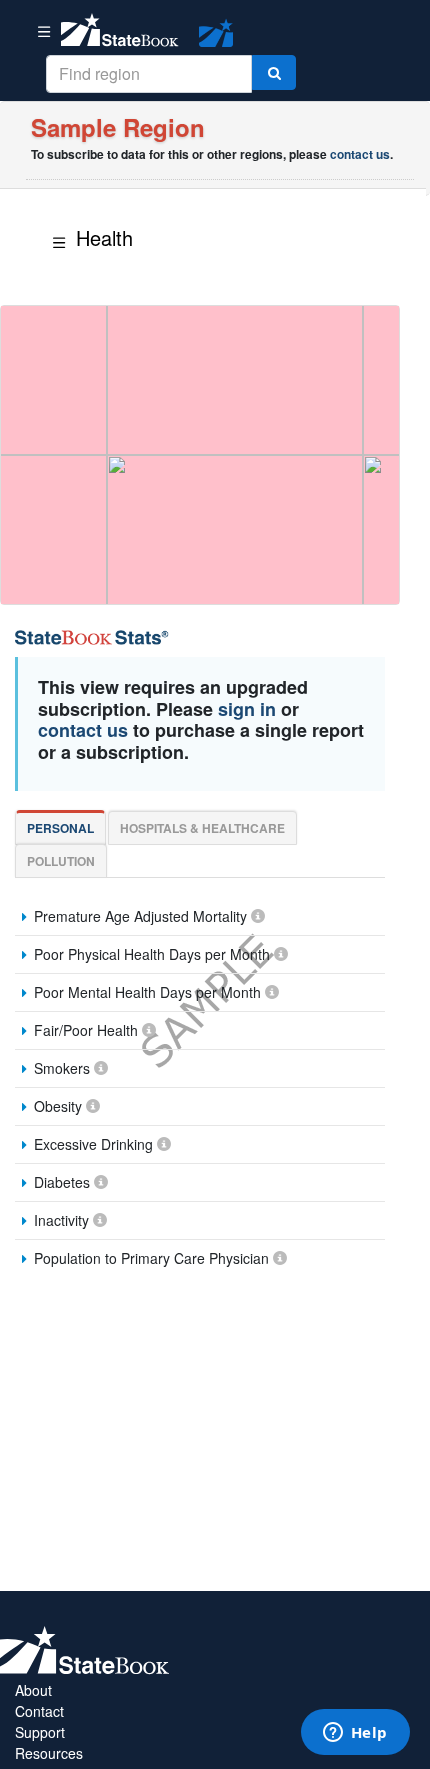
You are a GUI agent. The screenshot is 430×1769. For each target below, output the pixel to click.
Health (104, 237)
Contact (39, 1711)
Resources (49, 1753)
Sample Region (118, 127)
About (33, 1690)
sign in (247, 709)
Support (40, 1732)
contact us (360, 154)
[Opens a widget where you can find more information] (355, 1734)
